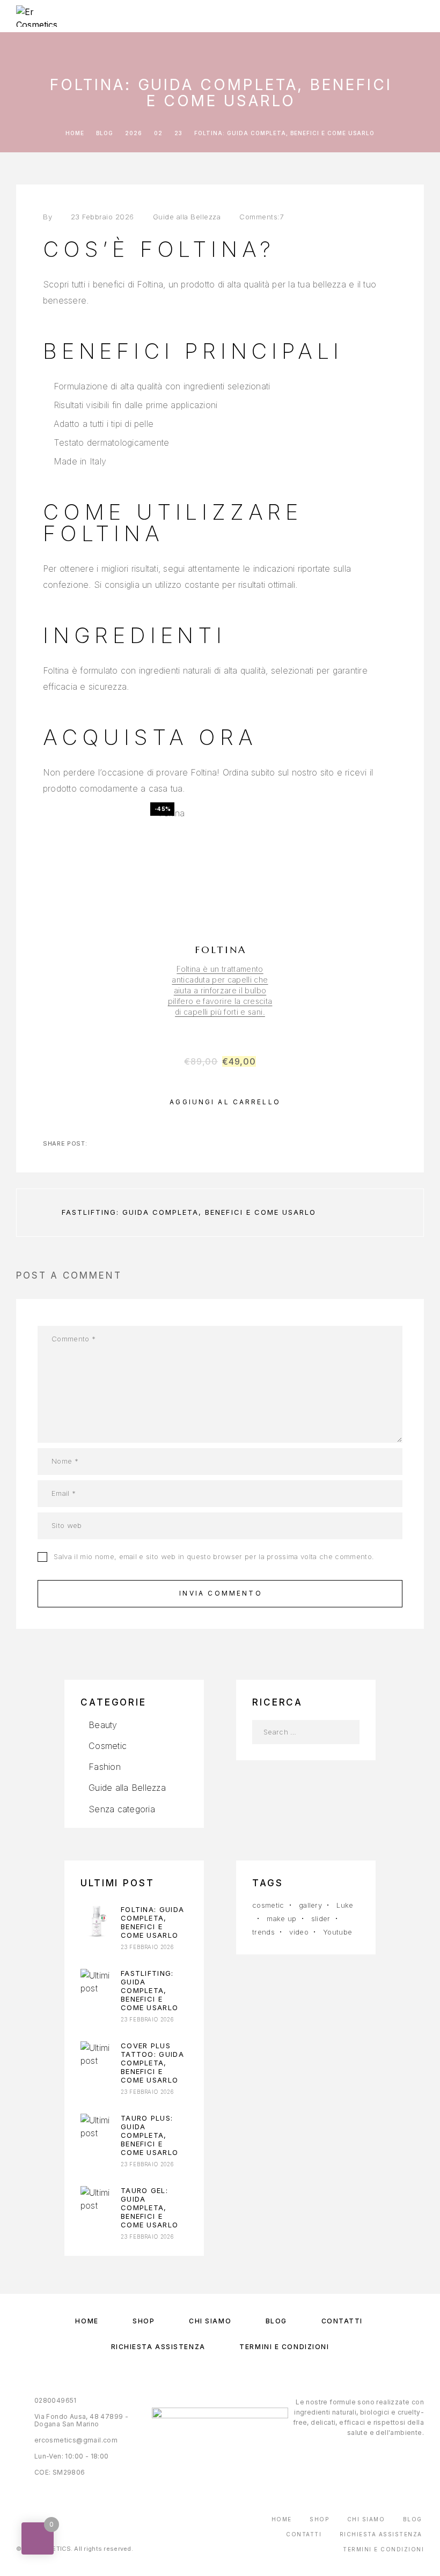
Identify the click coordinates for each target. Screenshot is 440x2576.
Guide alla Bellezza (187, 217)
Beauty (103, 1725)
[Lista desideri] (276, 914)
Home (87, 2321)
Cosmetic (108, 1746)
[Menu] (414, 16)
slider (321, 1918)
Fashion (105, 1767)
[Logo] (44, 16)
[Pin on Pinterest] (114, 1143)
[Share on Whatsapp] (131, 1143)
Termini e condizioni (284, 2347)
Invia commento (221, 1593)
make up (281, 1918)
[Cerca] (347, 1732)
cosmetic (268, 1905)
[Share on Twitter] (97, 1143)
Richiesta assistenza (158, 2347)
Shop (144, 2321)
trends (263, 1932)
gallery (310, 1905)
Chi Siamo (210, 2321)
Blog (276, 2321)
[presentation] (220, 991)
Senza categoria (122, 1809)
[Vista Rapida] (276, 895)
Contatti (342, 2321)
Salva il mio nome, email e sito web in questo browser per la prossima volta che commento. (214, 1556)
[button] (220, 1102)
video (299, 1932)
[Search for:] (294, 1732)
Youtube (338, 1932)
